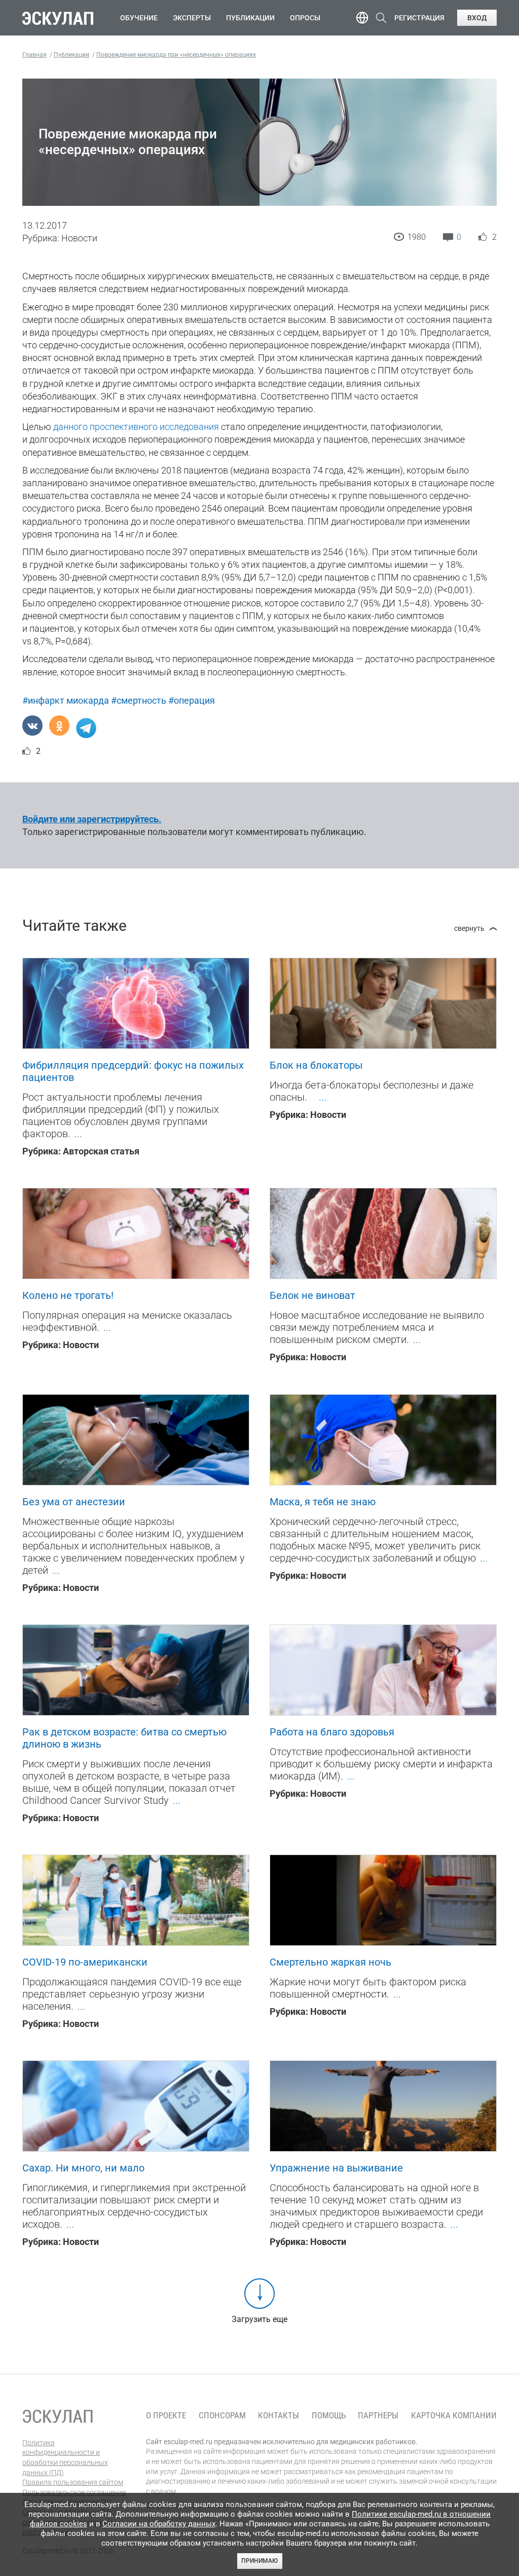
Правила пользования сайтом (73, 2482)
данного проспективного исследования (136, 427)
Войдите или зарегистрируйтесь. (92, 819)
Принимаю (259, 2561)
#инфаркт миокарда (66, 700)
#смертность (139, 700)
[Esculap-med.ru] (58, 2416)
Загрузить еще (259, 2319)
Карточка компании (454, 2416)
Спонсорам (222, 2416)
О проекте (166, 2416)
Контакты (279, 2416)
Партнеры (378, 2416)
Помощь (329, 2416)
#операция (192, 700)
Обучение (139, 18)
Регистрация (419, 18)
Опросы (305, 18)
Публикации (250, 18)
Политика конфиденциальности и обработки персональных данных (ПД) (65, 2458)
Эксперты (192, 18)
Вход (477, 18)
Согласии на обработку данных (159, 2524)
